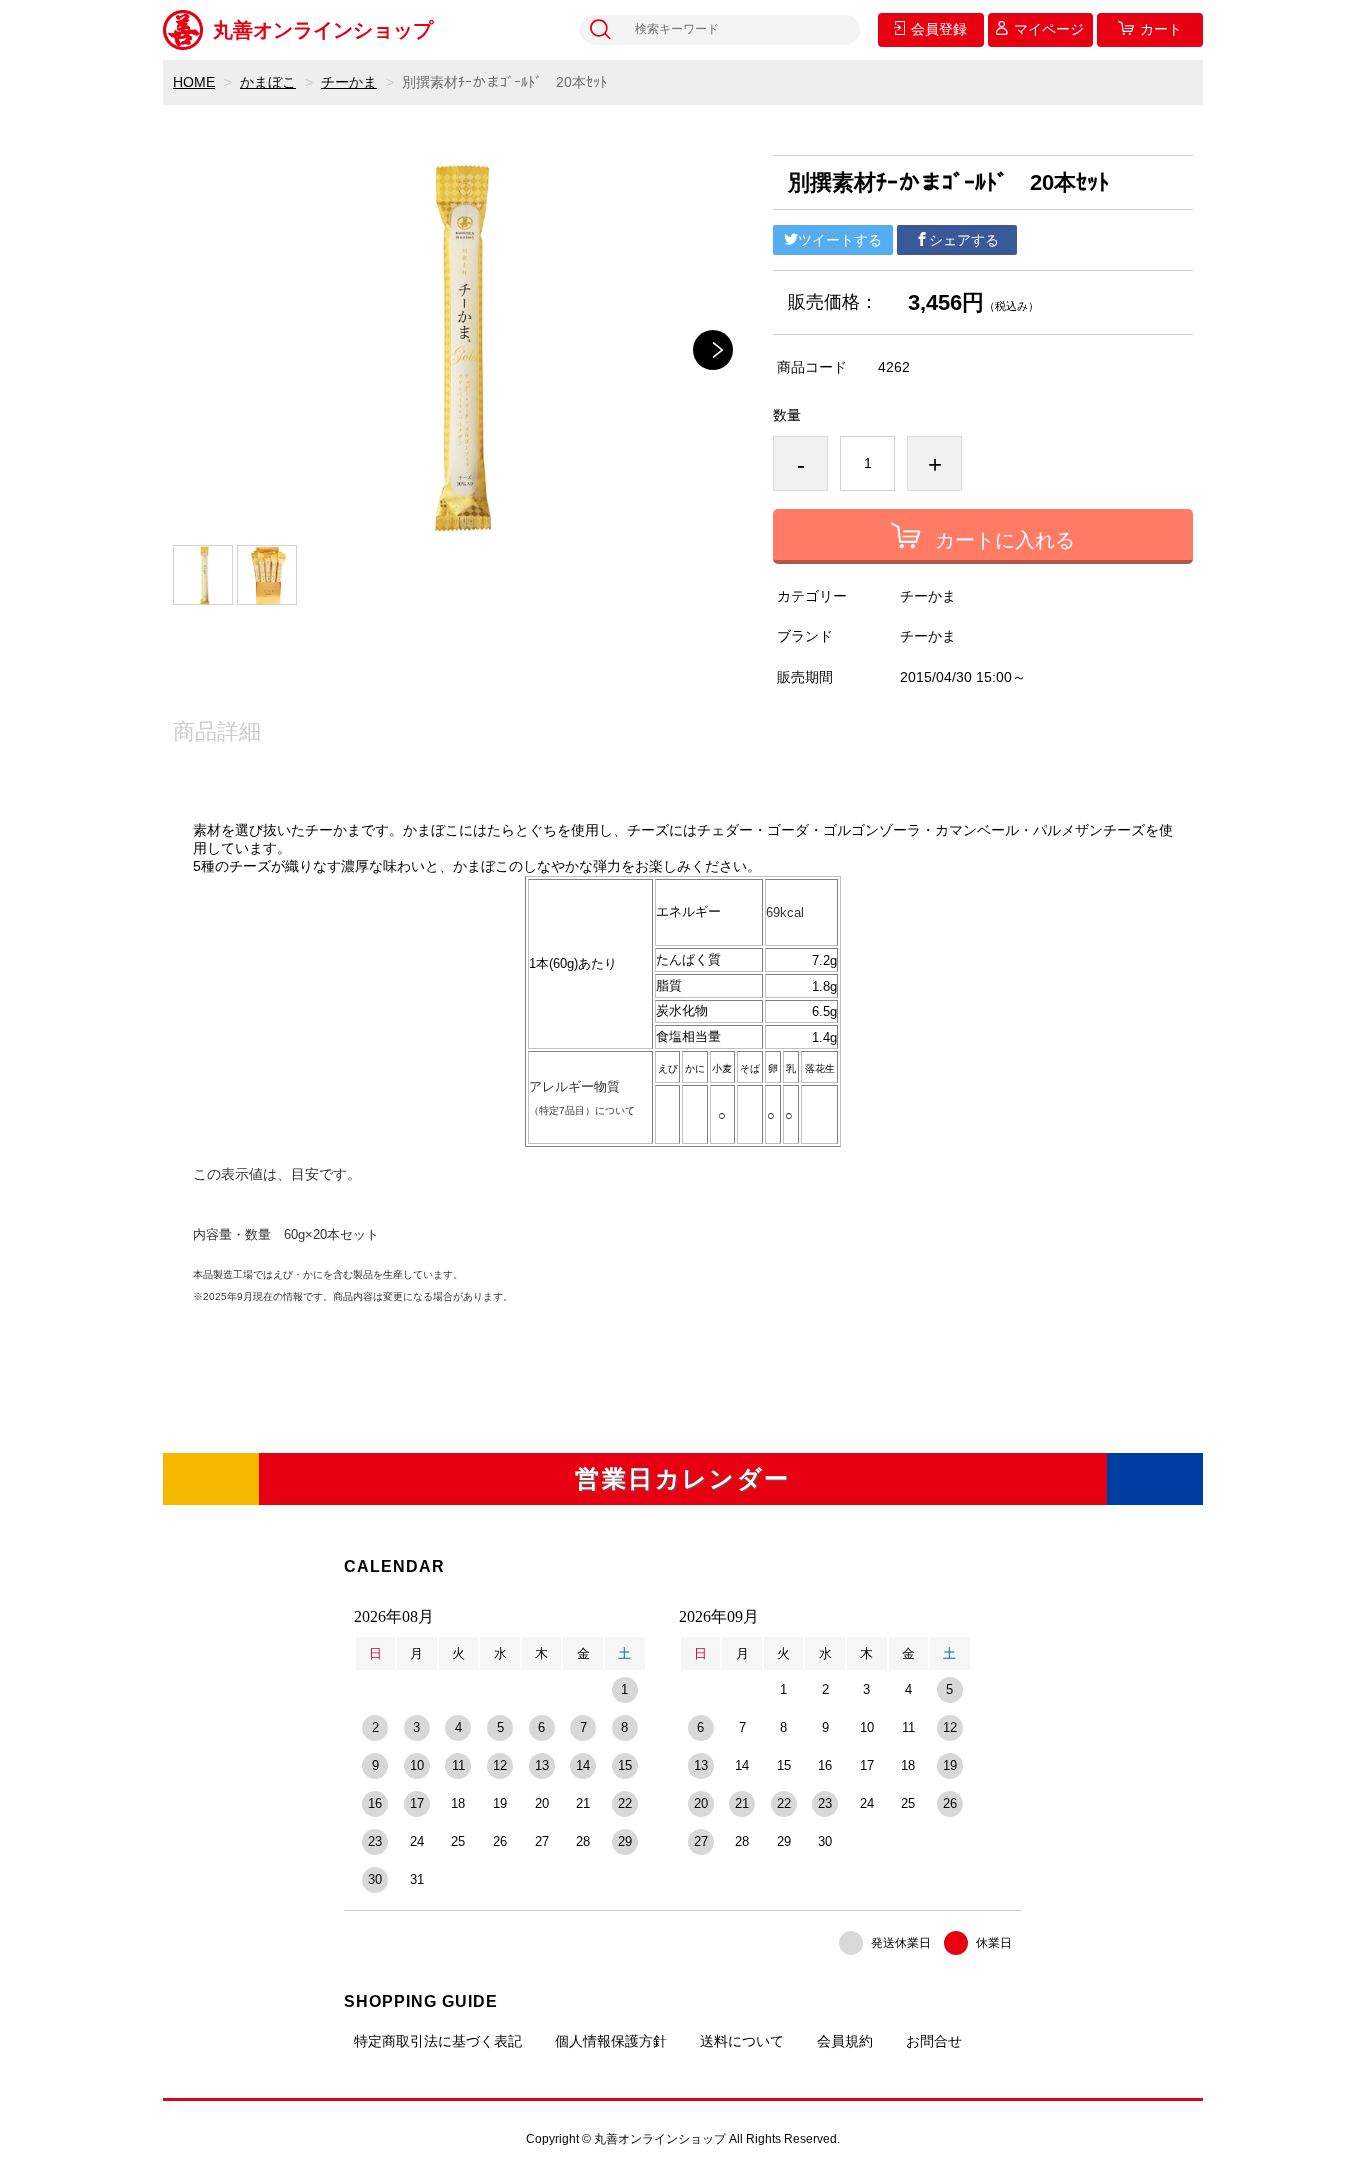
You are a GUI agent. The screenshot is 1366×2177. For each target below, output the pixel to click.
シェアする (964, 240)
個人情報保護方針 (611, 2041)
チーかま (349, 82)
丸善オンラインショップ (323, 30)
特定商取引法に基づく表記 (438, 2041)
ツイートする (840, 240)
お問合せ (934, 2041)
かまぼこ (268, 82)
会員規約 (845, 2041)
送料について (742, 2041)
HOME (194, 82)
